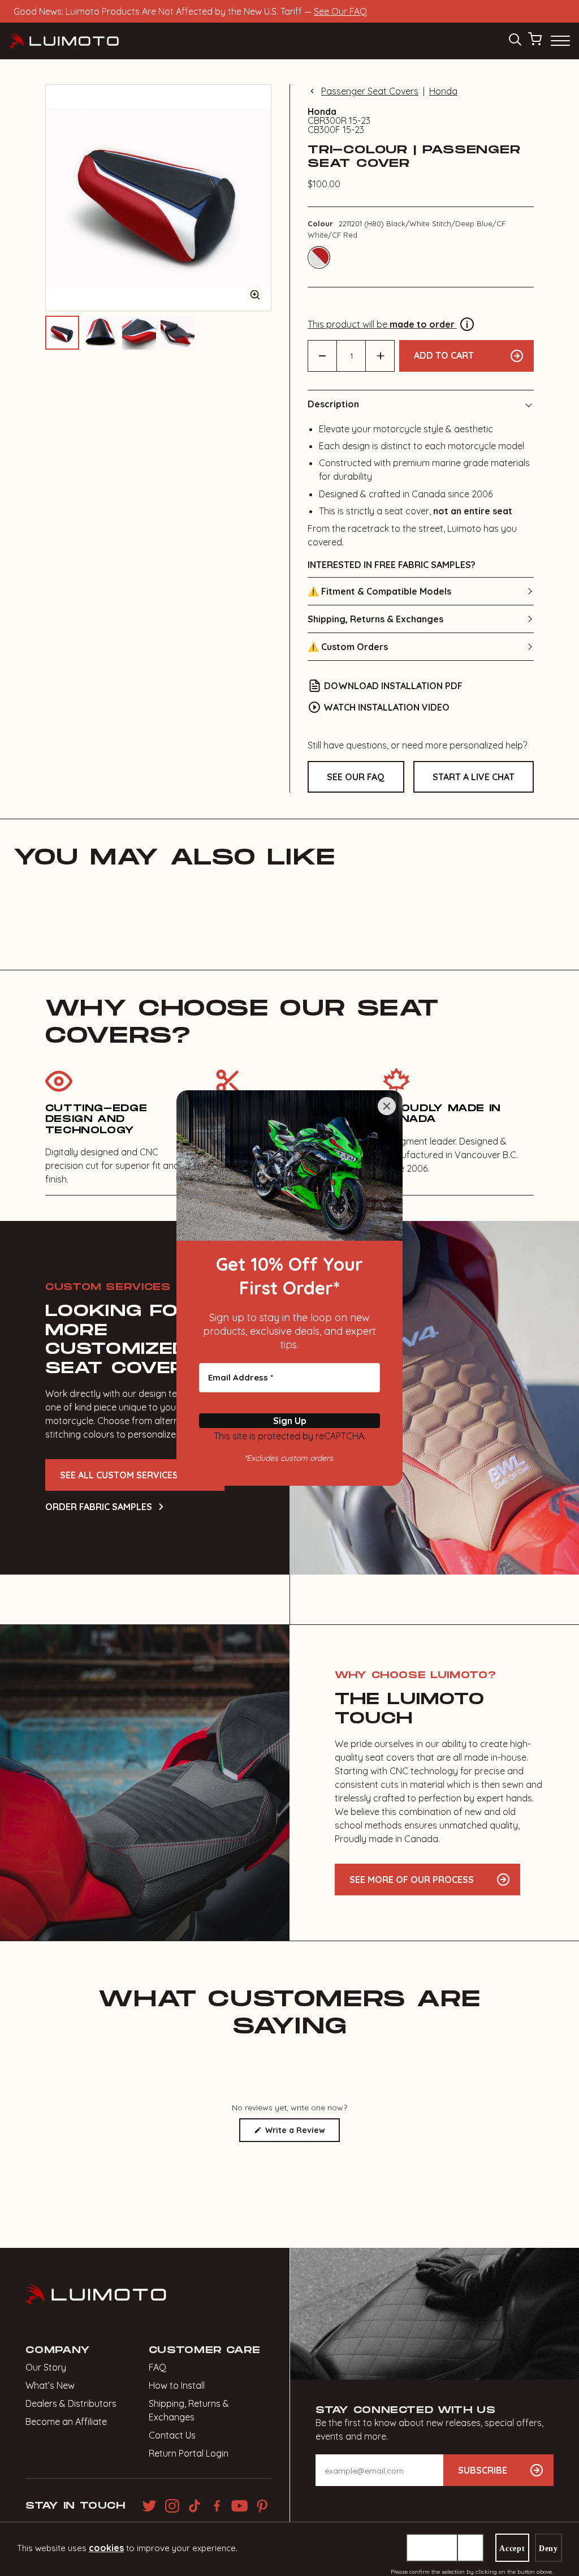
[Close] (387, 1106)
